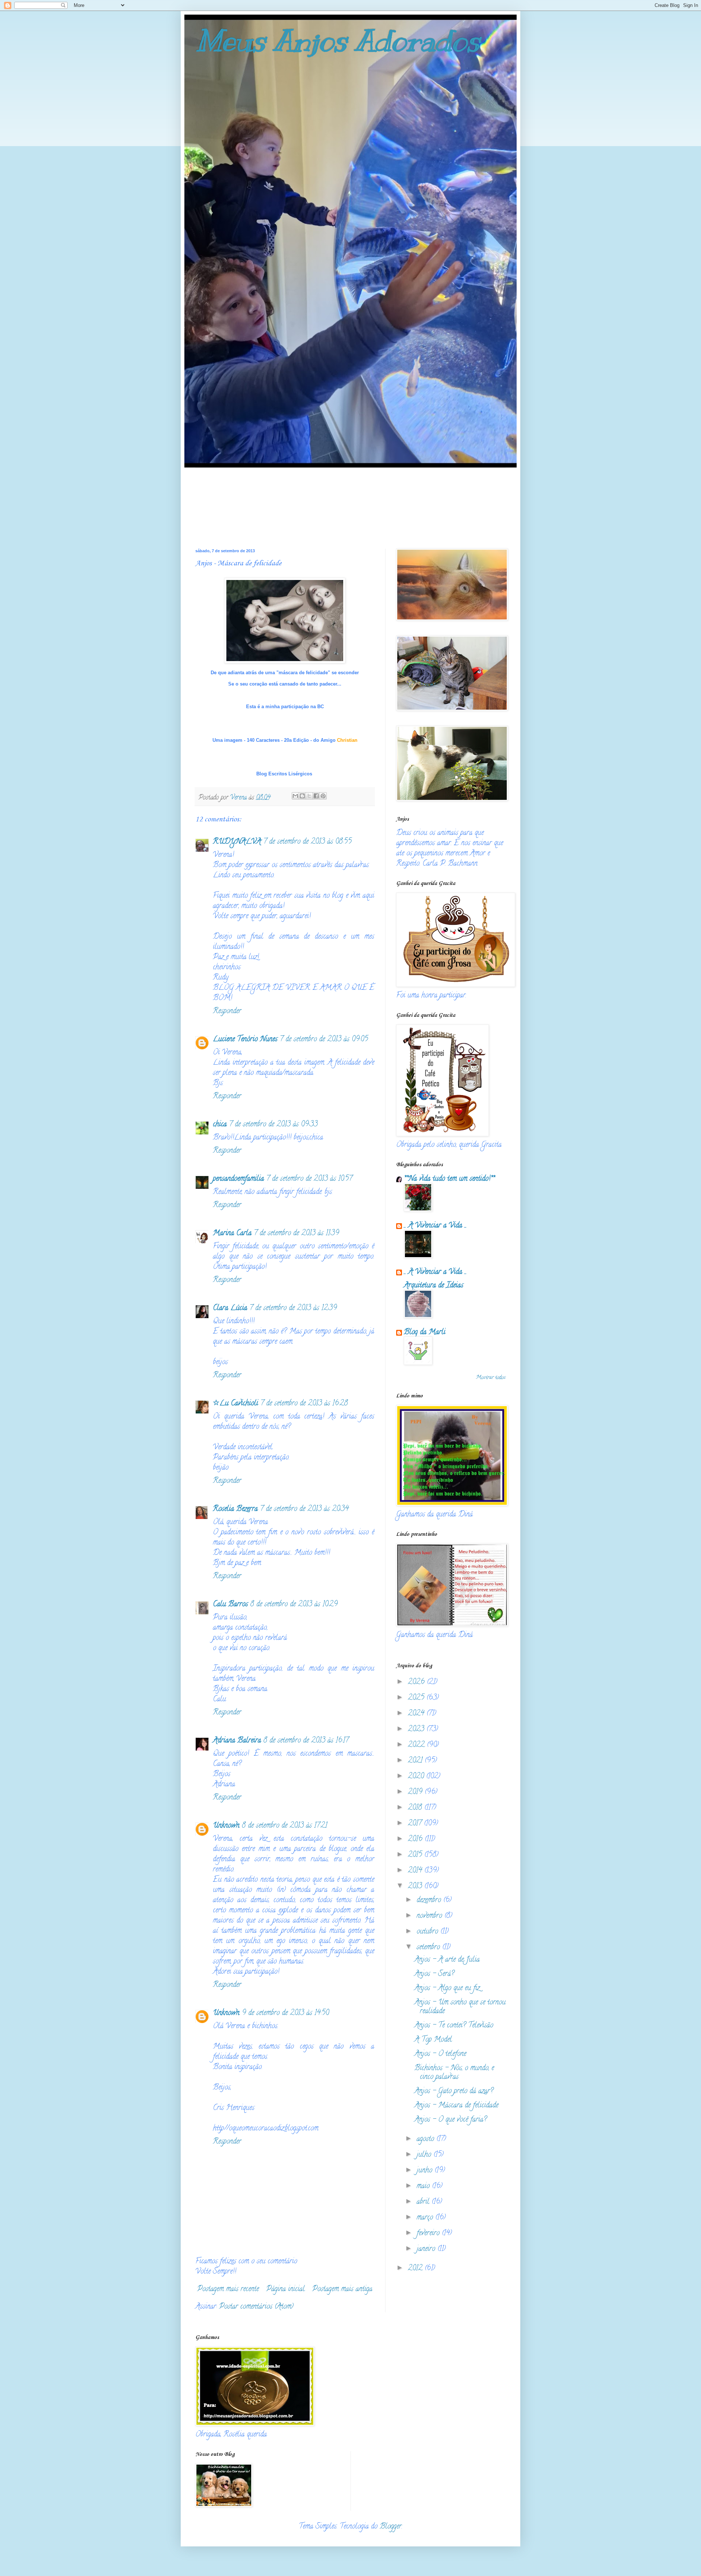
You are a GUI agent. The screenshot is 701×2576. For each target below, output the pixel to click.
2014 (416, 1871)
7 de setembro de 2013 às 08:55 (307, 842)
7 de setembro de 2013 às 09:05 (324, 1040)
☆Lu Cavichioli (235, 1404)
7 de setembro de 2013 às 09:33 (273, 1125)
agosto (426, 2139)
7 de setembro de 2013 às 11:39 (296, 1234)
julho (425, 2155)
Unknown (226, 1826)
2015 (416, 1855)
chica (220, 1125)
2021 (416, 1761)
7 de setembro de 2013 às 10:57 (309, 1179)
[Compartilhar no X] (309, 796)
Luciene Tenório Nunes (245, 1040)
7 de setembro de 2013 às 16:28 (304, 1404)
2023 (417, 1730)
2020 (417, 1777)
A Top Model (433, 2040)
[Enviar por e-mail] (295, 796)
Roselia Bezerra (235, 1509)
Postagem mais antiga (342, 2289)
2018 (416, 1808)
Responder (227, 1012)
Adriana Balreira (237, 1741)
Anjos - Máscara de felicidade (456, 2106)
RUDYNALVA (237, 842)
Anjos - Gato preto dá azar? (454, 2092)
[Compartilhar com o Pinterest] (323, 796)
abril (424, 2202)
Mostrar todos (491, 1378)
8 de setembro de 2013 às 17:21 (284, 1826)
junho (426, 2171)
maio (424, 2186)
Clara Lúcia (230, 1308)
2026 (417, 1682)
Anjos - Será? (434, 1974)
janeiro (427, 2249)
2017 (416, 1824)
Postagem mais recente (228, 2289)
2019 (416, 1792)
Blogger (391, 2527)
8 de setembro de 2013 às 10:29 (294, 1605)
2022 (417, 1745)
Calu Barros (230, 1605)
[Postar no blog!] (302, 796)
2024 (417, 1714)
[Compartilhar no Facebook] (316, 796)
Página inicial (286, 2289)
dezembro (430, 1900)
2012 (416, 2269)
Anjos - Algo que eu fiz (447, 1989)
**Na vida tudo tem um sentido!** (449, 1179)
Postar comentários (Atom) (256, 2307)
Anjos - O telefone (440, 2054)
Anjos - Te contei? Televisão (454, 2026)
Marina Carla (232, 1234)
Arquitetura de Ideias (434, 1286)
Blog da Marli (425, 1333)
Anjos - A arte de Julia (447, 1960)
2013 (416, 1887)
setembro (429, 1948)
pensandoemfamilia (238, 1179)
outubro (428, 1932)
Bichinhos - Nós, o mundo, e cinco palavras (454, 2073)
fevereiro (429, 2234)
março (426, 2218)
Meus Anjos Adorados (338, 41)
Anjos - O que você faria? (451, 2120)
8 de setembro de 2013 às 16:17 (306, 1741)
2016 (416, 1840)
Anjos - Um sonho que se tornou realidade (460, 2007)
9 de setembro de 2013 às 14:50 (285, 2013)
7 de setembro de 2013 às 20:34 (304, 1509)
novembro (430, 1916)
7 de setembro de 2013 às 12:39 (293, 1308)
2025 (417, 1698)
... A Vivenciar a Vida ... (435, 1226)
